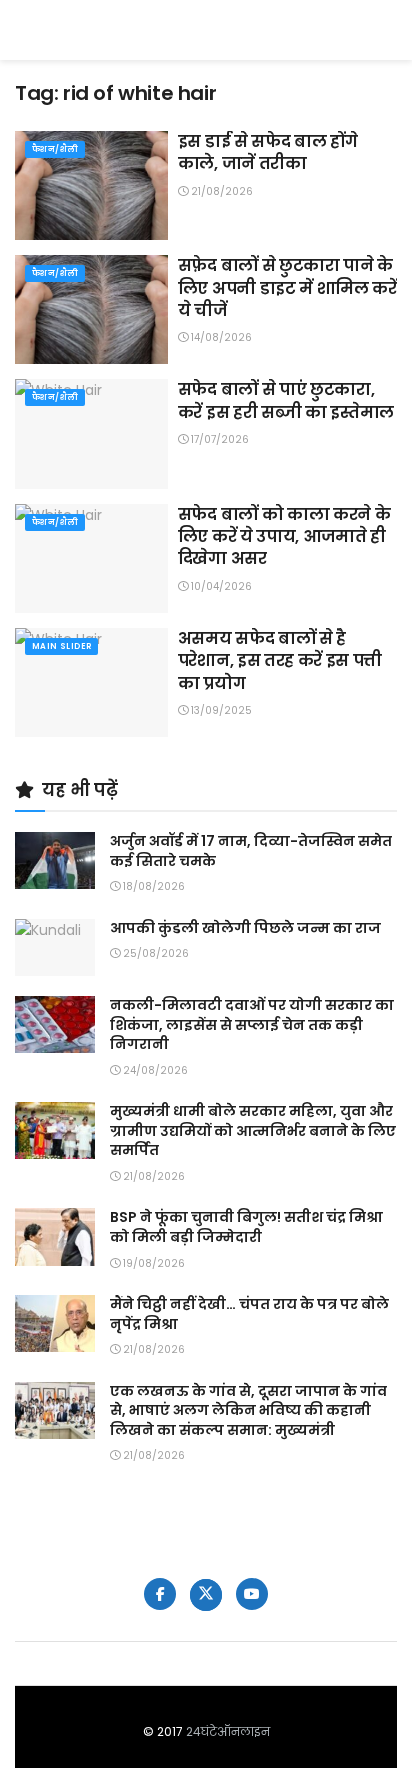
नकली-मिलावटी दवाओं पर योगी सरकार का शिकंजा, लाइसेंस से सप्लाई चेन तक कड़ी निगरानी (252, 1024)
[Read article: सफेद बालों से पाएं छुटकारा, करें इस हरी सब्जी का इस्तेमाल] (91, 433)
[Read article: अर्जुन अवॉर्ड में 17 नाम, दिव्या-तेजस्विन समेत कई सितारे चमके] (55, 860)
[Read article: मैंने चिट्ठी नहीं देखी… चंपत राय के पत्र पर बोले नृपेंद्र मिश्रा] (55, 1323)
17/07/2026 (218, 439)
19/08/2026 (152, 1263)
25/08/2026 (154, 953)
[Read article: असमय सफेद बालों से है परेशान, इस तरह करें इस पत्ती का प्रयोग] (91, 682)
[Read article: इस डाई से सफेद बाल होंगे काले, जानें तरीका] (91, 185)
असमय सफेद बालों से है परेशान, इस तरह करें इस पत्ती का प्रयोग (280, 661)
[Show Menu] (387, 30)
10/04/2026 (220, 586)
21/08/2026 (220, 191)
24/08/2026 (154, 1070)
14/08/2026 (220, 337)
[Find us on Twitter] (206, 1595)
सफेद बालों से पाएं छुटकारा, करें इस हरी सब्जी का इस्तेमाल (286, 400)
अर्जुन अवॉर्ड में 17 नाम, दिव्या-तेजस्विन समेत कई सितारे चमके (251, 851)
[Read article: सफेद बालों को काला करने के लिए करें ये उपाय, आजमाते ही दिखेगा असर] (91, 558)
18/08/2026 (152, 886)
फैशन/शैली (55, 149)
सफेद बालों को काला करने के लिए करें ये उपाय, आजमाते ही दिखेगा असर (284, 537)
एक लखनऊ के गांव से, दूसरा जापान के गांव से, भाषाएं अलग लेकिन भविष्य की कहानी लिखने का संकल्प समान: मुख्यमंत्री (248, 1410)
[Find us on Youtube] (252, 1594)
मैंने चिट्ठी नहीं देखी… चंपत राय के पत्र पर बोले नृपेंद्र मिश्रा (249, 1314)
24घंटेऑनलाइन (228, 1731)
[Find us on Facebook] (160, 1594)
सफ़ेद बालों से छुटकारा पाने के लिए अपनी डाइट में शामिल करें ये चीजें (287, 288)
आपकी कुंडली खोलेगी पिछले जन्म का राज (245, 928)
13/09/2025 (220, 710)
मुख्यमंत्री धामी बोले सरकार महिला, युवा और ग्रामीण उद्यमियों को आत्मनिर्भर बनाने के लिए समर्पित (253, 1130)
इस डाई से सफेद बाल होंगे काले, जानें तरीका (268, 152)
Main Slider (61, 646)
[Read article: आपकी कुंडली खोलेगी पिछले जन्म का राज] (55, 947)
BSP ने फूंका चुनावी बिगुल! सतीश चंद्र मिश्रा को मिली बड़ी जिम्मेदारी (246, 1227)
